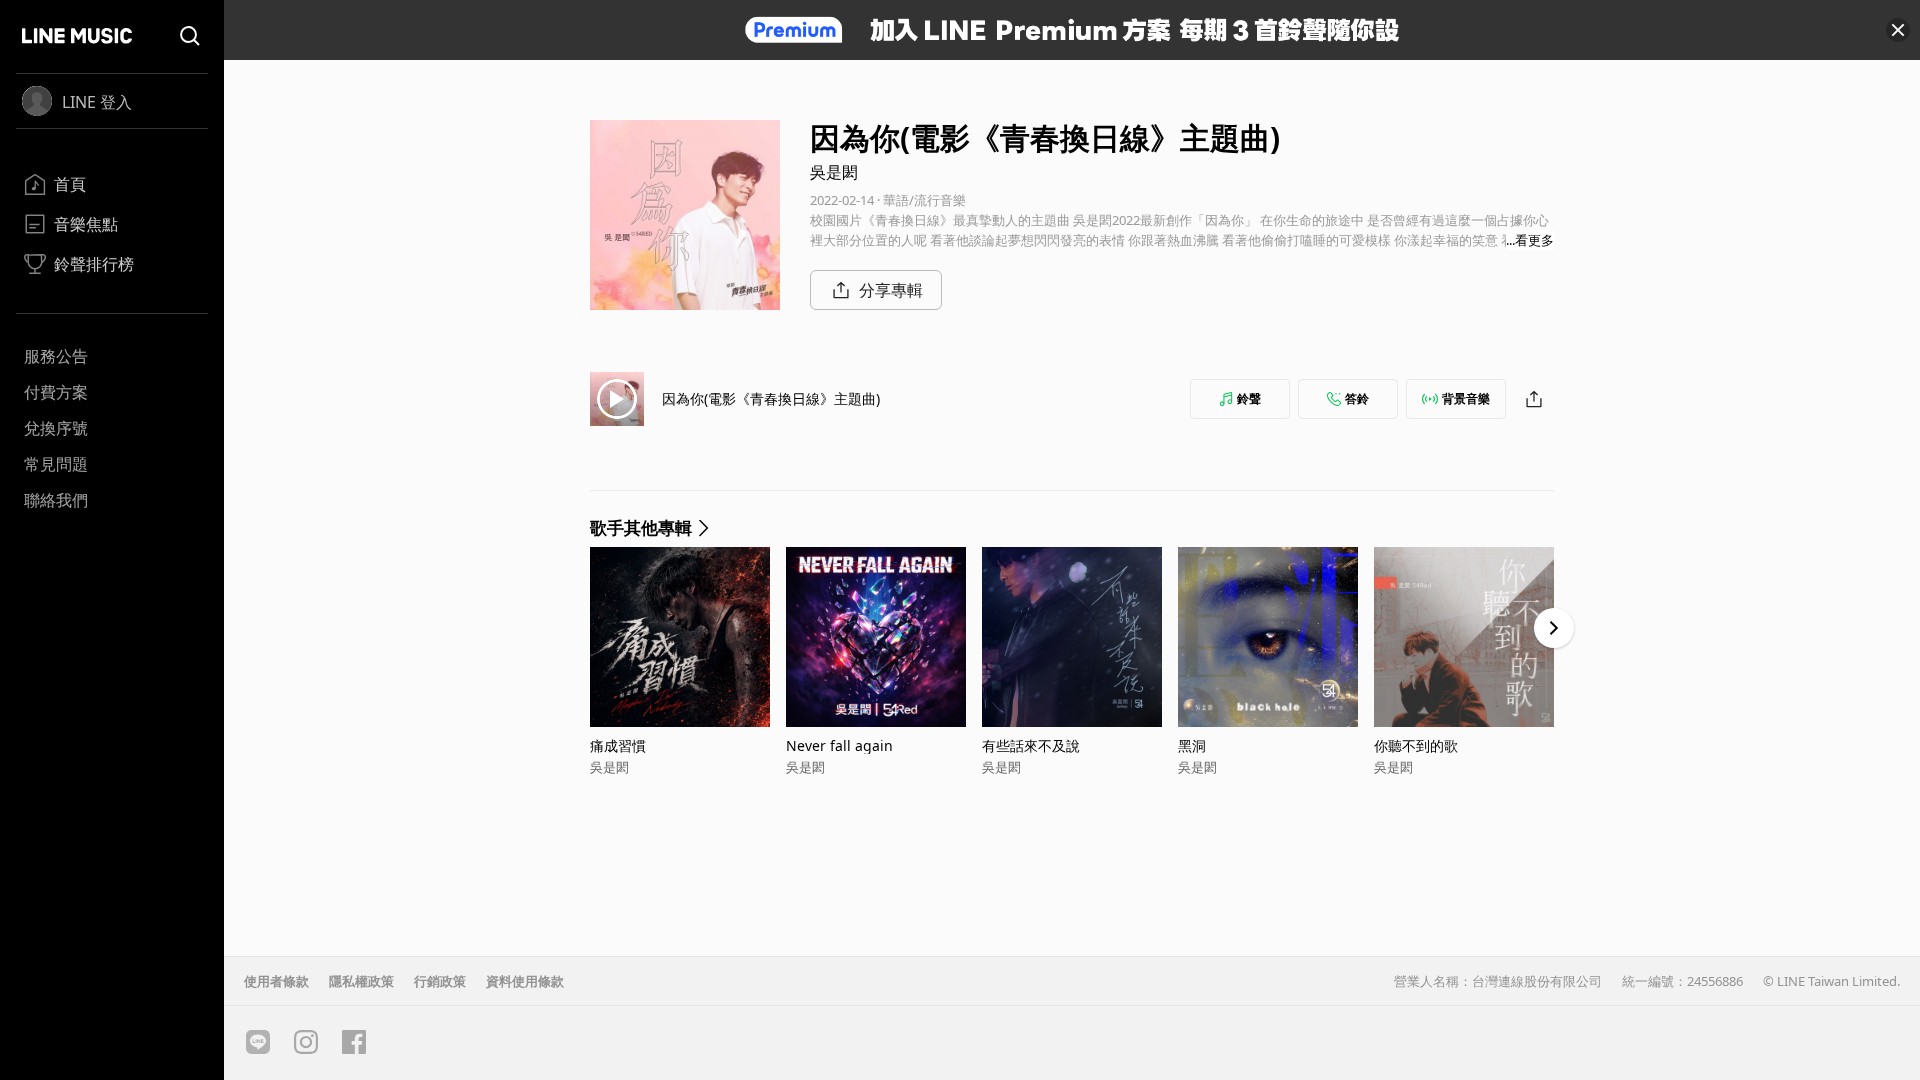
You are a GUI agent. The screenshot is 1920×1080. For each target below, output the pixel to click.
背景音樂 (1466, 398)
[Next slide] (1554, 628)
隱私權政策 (361, 981)
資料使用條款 (525, 981)
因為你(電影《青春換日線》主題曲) (771, 398)
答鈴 (1357, 398)
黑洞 (1192, 745)
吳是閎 (834, 172)
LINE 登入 (97, 102)
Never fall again (839, 745)
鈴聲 (1249, 398)
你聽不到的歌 (1416, 745)
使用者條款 (276, 981)
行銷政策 (440, 981)
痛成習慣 (618, 745)
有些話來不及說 (1031, 745)
